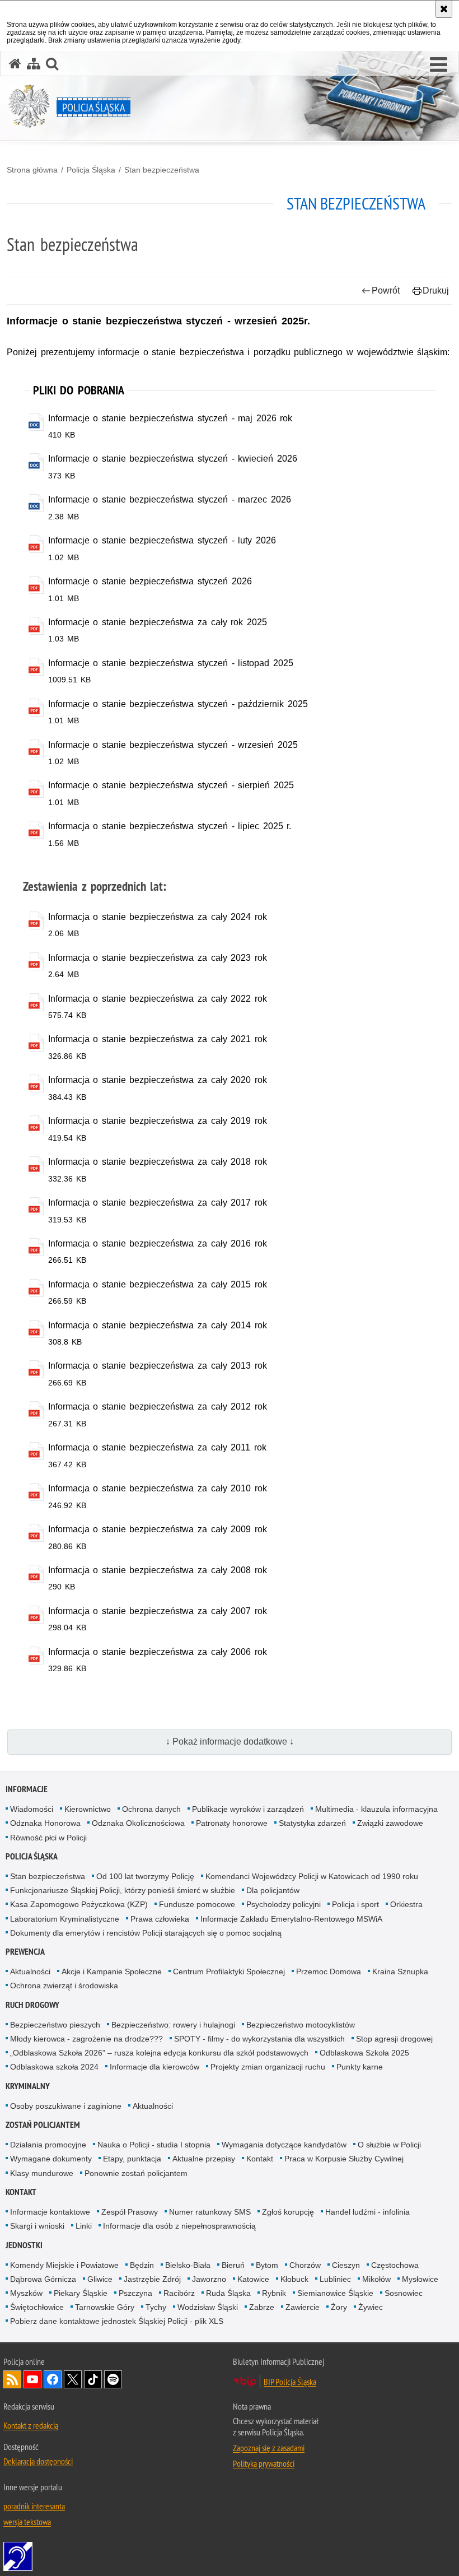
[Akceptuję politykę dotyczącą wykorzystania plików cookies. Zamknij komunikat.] (444, 9)
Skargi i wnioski (37, 2226)
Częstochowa (395, 2265)
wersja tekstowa (27, 2522)
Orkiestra (406, 1904)
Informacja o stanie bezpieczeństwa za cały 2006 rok (158, 1652)
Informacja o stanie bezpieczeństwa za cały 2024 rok (158, 917)
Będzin (142, 2265)
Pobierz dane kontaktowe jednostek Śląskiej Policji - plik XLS (117, 2321)
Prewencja (25, 1952)
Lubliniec (335, 2279)
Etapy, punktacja (132, 2159)
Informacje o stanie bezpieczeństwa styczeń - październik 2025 (178, 704)
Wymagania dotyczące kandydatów (284, 2145)
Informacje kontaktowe (50, 2212)
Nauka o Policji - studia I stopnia (154, 2145)
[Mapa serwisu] (34, 64)
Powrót (386, 290)
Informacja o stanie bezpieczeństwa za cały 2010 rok (158, 1488)
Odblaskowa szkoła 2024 (54, 2067)
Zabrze (262, 2307)
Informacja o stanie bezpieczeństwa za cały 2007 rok (158, 1611)
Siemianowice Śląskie (335, 2293)
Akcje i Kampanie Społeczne (112, 1971)
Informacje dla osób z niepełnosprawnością (179, 2226)
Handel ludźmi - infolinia (367, 2212)
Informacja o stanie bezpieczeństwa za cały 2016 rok (158, 1243)
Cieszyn (346, 2265)
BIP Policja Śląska (290, 2382)
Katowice (253, 2279)
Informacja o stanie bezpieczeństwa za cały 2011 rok (157, 1447)
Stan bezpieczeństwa (162, 170)
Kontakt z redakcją (31, 2425)
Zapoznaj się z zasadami (269, 2448)
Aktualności (30, 1971)
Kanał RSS (12, 2379)
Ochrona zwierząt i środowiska (64, 1986)
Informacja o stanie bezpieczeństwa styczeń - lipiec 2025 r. (170, 826)
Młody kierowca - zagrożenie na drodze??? (86, 2039)
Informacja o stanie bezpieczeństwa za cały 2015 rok (158, 1284)
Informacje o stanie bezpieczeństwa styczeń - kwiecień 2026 (173, 459)
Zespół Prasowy (130, 2212)
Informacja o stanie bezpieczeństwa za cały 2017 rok (158, 1203)
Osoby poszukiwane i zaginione (66, 2106)
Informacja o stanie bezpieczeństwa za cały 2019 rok (158, 1121)
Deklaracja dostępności (38, 2461)
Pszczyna (135, 2293)
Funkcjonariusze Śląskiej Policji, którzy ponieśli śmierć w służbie (123, 1890)
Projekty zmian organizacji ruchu (268, 2067)
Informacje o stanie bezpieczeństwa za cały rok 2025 (158, 622)
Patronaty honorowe (232, 1823)
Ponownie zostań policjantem (136, 2173)
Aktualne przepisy (204, 2159)
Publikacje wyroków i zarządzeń (248, 1809)
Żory (339, 2307)
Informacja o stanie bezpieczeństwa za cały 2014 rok (158, 1325)
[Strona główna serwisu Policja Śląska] (15, 64)
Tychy (156, 2307)
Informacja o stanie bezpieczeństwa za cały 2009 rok (158, 1529)
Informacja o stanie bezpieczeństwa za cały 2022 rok (158, 999)
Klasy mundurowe (42, 2173)
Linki (84, 2226)
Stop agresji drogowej (394, 2039)
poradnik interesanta (34, 2506)
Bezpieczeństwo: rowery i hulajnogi (173, 2025)
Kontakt (260, 2159)
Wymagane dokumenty (51, 2159)
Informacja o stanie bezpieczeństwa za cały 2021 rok (158, 1039)
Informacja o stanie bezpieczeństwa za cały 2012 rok (158, 1406)
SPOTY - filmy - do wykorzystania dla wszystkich (259, 2039)
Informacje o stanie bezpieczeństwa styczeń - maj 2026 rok (170, 418)
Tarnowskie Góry (105, 2307)
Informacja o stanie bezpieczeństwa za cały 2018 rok (158, 1162)
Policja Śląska (91, 170)
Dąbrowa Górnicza (43, 2279)
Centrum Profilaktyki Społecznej (229, 1971)
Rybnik (274, 2293)
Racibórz (179, 2293)
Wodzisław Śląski (208, 2307)
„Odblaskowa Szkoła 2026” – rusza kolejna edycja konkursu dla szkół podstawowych (159, 2053)
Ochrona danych (151, 1809)
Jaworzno (209, 2279)
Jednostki (24, 2245)
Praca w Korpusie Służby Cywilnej (344, 2159)
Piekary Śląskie (81, 2293)
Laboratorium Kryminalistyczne (65, 1919)
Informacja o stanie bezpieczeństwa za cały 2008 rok (158, 1570)
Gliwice (100, 2279)
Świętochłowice (37, 2307)
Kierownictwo (88, 1809)
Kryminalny (28, 2086)
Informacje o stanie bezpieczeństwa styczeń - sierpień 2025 (171, 785)
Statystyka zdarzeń (312, 1823)
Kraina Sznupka (400, 1971)
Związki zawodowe (390, 1823)
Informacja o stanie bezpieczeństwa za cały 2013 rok (158, 1366)
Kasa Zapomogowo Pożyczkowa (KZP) (79, 1904)
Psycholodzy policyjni (284, 1904)
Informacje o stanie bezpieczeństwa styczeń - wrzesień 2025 (173, 745)
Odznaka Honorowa (45, 1823)
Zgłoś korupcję (288, 2212)
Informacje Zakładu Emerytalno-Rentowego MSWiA (291, 1919)
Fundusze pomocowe (197, 1904)
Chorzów (305, 2265)
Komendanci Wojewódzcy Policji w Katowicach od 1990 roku (312, 1876)
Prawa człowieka (160, 1919)
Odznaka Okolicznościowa (138, 1823)
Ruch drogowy (32, 2005)
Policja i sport (355, 1904)
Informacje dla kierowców (154, 2067)
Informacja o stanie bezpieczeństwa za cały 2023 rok (158, 958)
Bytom (267, 2265)
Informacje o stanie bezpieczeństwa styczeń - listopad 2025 (171, 663)
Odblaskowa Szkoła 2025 (364, 2053)
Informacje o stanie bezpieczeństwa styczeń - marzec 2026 (170, 499)
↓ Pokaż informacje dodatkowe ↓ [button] (230, 1742)
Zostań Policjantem (43, 2125)
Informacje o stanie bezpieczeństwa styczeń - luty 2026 (162, 540)
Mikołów (376, 2279)
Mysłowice (420, 2279)
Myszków (26, 2293)
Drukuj (436, 290)
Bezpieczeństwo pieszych (55, 2025)
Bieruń (233, 2265)
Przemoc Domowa (329, 1971)
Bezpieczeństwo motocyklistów (301, 2025)
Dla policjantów (273, 1890)
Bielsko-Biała (188, 2265)
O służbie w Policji (389, 2145)
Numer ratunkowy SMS (210, 2212)
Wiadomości (32, 1809)
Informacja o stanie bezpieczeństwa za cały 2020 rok (158, 1080)
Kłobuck (294, 2279)
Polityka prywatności (264, 2463)
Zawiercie (303, 2307)
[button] (439, 65)
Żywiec (371, 2307)
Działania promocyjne (48, 2145)
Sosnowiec (404, 2293)
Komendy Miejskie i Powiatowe (64, 2265)
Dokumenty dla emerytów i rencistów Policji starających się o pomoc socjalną (146, 1933)
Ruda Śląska (228, 2293)
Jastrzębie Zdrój (152, 2279)
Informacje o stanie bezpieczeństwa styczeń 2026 (150, 581)
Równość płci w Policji (48, 1838)
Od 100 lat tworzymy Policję (145, 1876)
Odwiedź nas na (32, 2379)
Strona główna (32, 170)
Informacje (27, 1789)
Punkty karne (360, 2067)
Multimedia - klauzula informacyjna (376, 1809)
